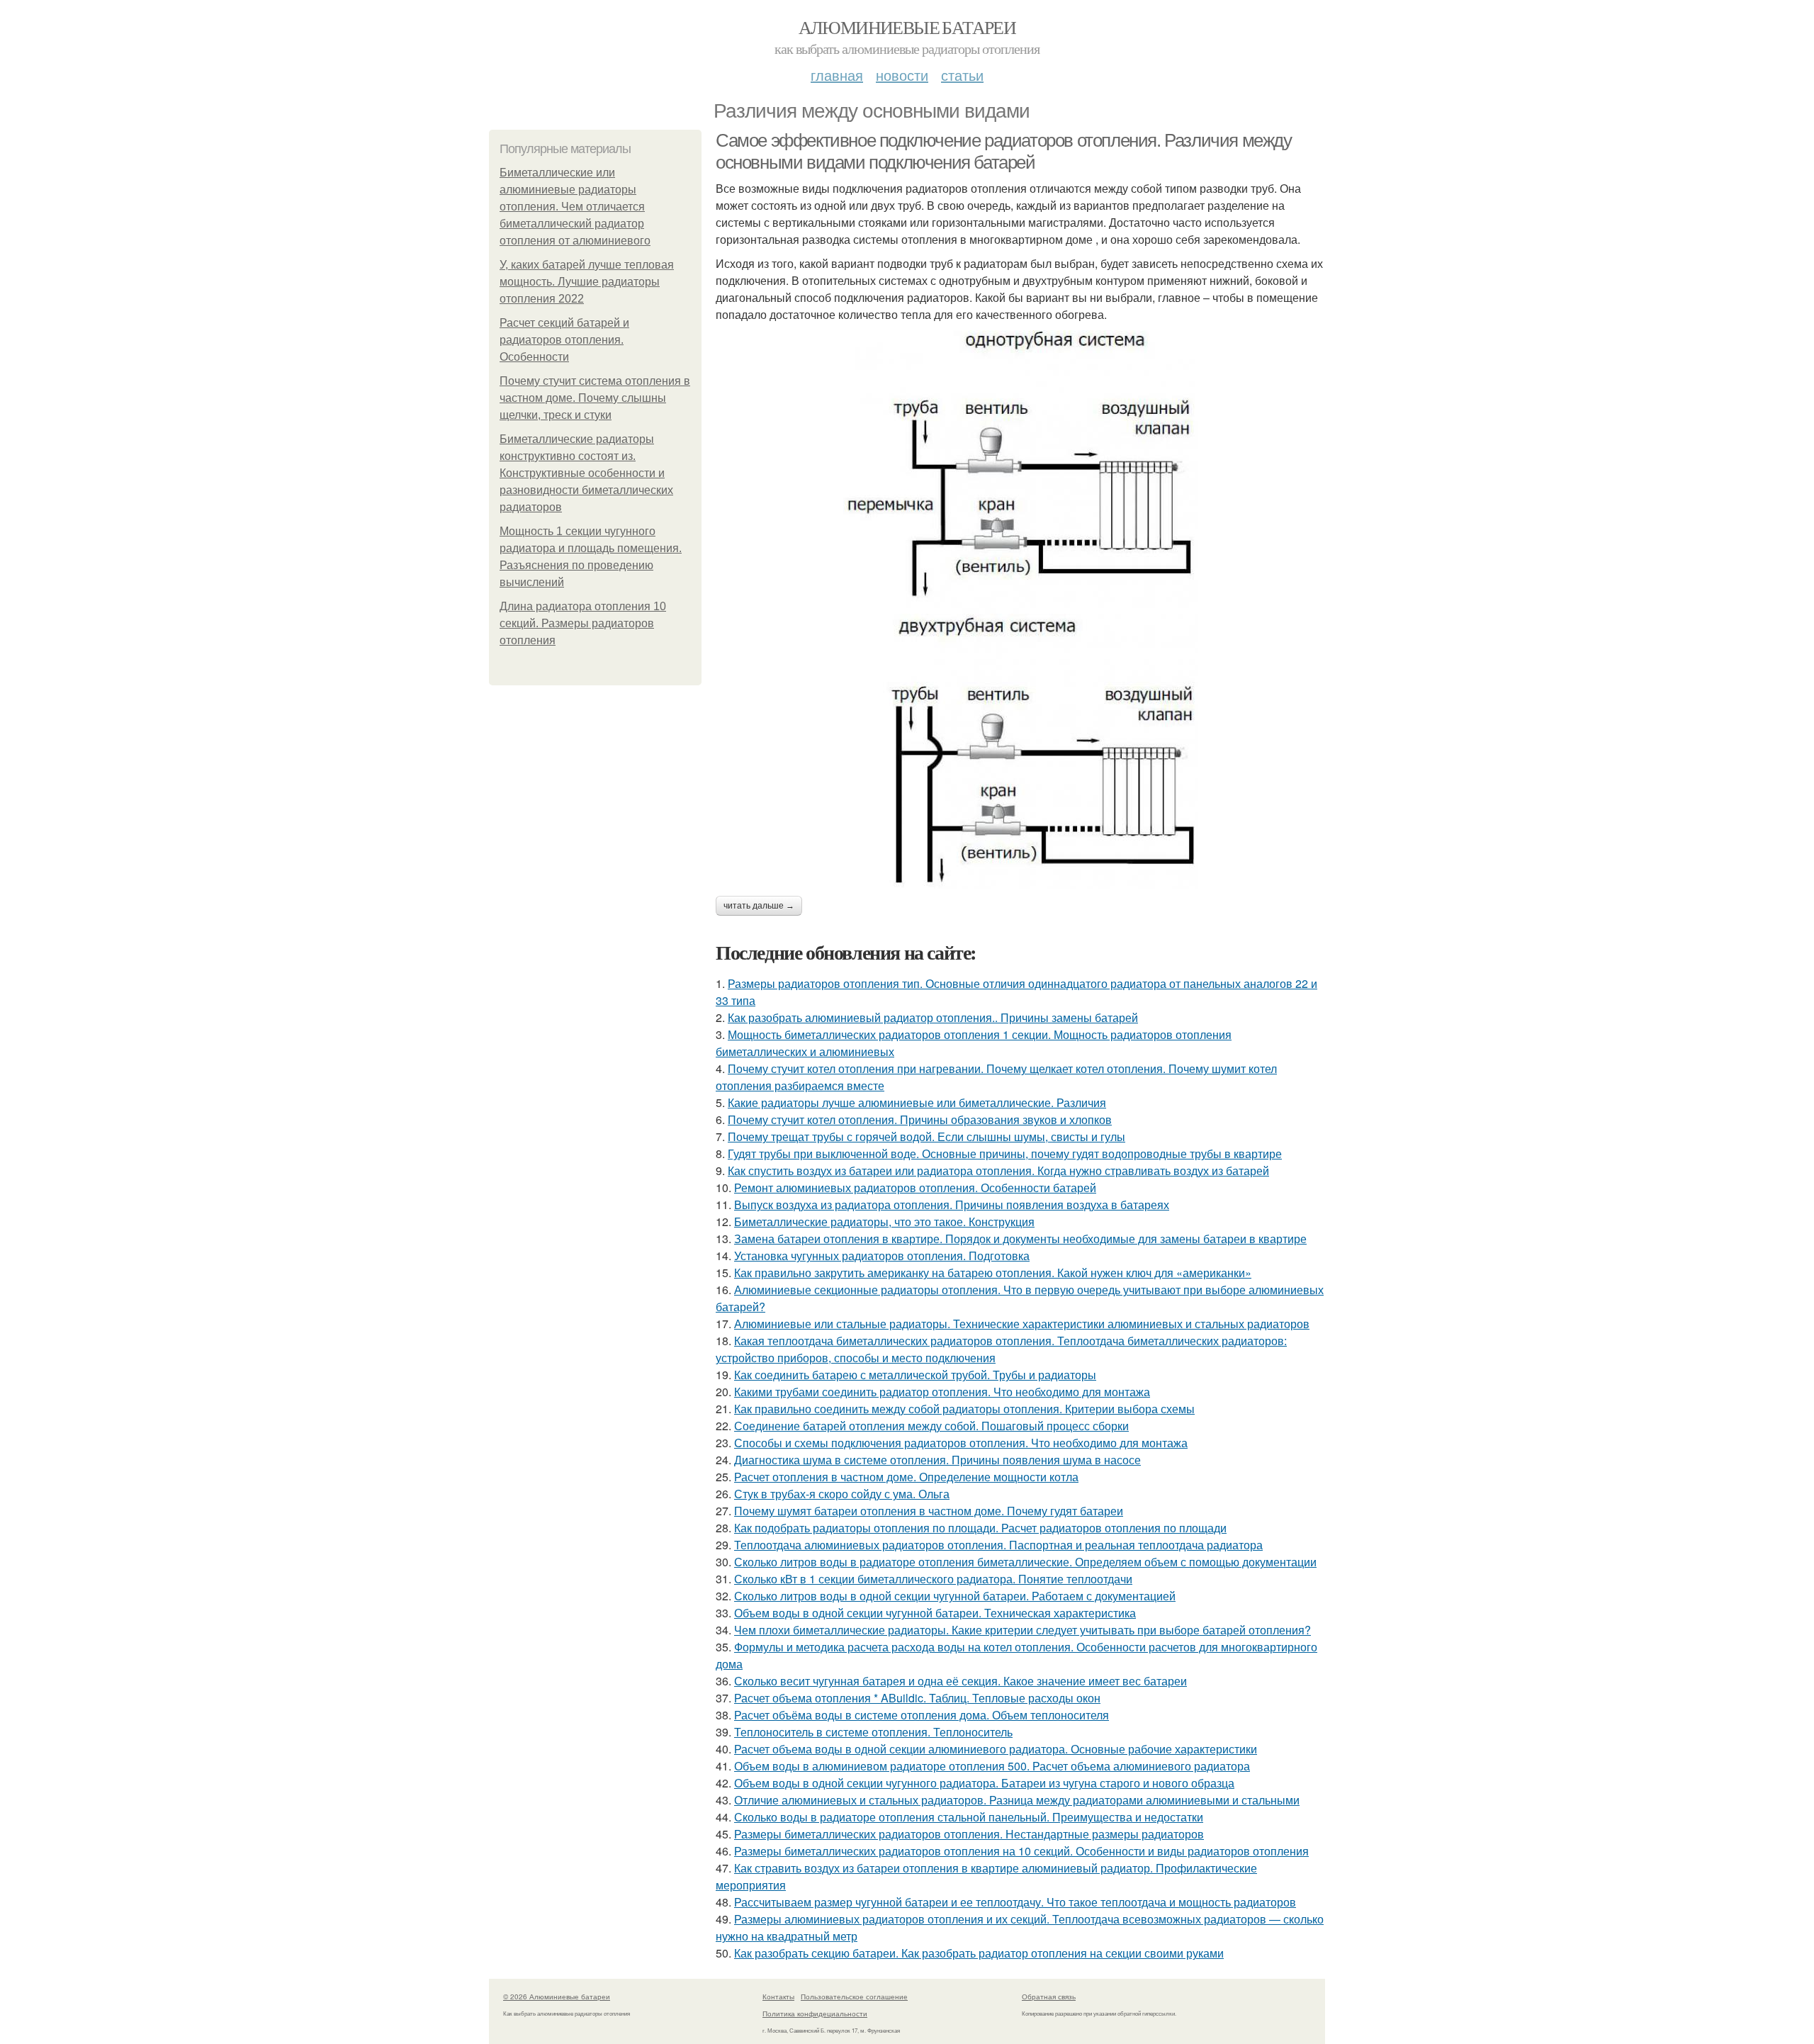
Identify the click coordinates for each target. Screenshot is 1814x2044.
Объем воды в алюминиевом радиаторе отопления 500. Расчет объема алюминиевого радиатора (992, 1766)
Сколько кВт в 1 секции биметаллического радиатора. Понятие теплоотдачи (933, 1579)
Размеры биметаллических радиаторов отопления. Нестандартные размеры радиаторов (969, 1834)
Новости (902, 75)
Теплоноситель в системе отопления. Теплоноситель (873, 1732)
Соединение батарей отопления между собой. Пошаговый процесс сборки (931, 1426)
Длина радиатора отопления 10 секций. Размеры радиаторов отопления (583, 623)
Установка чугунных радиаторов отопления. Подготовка (882, 1256)
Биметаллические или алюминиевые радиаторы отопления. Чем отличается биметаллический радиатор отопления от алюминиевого (575, 207)
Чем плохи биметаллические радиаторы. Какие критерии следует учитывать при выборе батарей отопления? (1023, 1630)
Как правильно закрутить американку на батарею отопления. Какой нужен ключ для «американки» (993, 1273)
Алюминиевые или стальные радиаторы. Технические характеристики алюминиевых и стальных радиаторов (1022, 1324)
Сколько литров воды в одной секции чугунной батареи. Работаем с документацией (955, 1596)
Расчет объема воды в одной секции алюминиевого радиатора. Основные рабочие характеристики (996, 1749)
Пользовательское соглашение (854, 1997)
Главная (837, 75)
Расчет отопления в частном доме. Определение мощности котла (906, 1477)
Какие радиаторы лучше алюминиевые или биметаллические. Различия (917, 1102)
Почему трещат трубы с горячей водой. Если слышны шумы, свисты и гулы (926, 1136)
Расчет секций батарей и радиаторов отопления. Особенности (564, 340)
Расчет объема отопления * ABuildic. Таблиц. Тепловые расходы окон (917, 1698)
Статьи (962, 75)
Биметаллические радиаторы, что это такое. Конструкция (884, 1222)
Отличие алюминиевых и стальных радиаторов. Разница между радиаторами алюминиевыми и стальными (1017, 1800)
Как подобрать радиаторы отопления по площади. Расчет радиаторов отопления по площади (980, 1528)
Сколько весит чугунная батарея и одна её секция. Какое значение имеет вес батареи (960, 1681)
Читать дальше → (759, 906)
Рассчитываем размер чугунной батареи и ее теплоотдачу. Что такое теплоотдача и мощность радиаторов (1015, 1902)
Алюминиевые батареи (907, 27)
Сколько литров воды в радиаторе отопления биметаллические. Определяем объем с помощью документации (1025, 1562)
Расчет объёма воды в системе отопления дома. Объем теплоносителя (922, 1715)
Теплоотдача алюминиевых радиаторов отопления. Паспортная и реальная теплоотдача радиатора (998, 1545)
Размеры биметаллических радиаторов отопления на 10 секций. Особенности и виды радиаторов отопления (1021, 1851)
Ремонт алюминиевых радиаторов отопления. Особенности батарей (915, 1187)
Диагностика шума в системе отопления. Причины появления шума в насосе (937, 1460)
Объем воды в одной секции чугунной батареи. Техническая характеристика (935, 1613)
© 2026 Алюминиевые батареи (557, 1997)
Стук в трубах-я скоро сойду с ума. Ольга (842, 1494)
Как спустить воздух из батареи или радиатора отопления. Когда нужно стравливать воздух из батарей (998, 1170)
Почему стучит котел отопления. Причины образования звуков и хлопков (920, 1119)
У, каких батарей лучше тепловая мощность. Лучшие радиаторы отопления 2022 (587, 282)
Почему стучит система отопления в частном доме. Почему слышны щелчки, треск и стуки (595, 398)
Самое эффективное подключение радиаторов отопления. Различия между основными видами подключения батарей (1004, 151)
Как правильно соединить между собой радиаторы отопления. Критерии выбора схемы (964, 1409)
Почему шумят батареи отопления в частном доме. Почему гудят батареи (929, 1511)
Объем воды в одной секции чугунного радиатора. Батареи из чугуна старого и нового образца (984, 1783)
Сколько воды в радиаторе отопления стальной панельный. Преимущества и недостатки (969, 1817)
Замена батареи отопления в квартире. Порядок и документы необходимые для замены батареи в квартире (1020, 1239)
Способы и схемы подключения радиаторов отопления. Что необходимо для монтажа (961, 1443)
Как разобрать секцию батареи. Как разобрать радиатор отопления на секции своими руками (979, 1953)
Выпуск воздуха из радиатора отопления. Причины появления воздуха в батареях (952, 1204)
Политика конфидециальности (815, 2014)
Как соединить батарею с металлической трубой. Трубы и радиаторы (915, 1375)
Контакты (778, 1997)
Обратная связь (1049, 1997)
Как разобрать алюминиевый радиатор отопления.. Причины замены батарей (933, 1017)
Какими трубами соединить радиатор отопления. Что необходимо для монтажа (942, 1392)
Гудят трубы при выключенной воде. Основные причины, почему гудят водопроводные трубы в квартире (1005, 1153)
